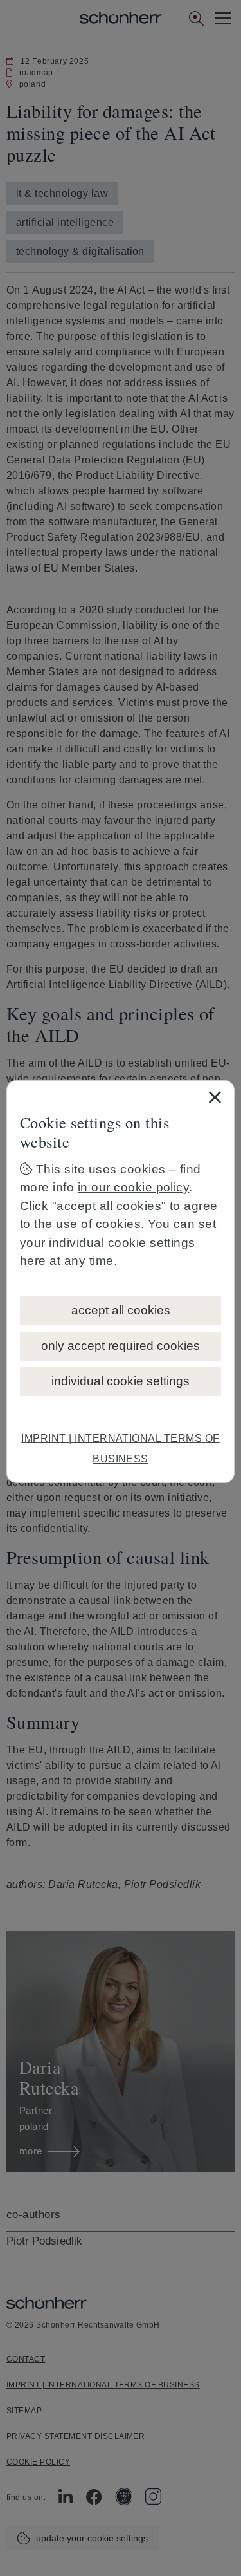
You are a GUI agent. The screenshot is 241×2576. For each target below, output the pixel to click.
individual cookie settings (121, 1381)
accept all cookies (121, 1310)
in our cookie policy (134, 1187)
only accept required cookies (121, 1346)
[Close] (215, 1097)
